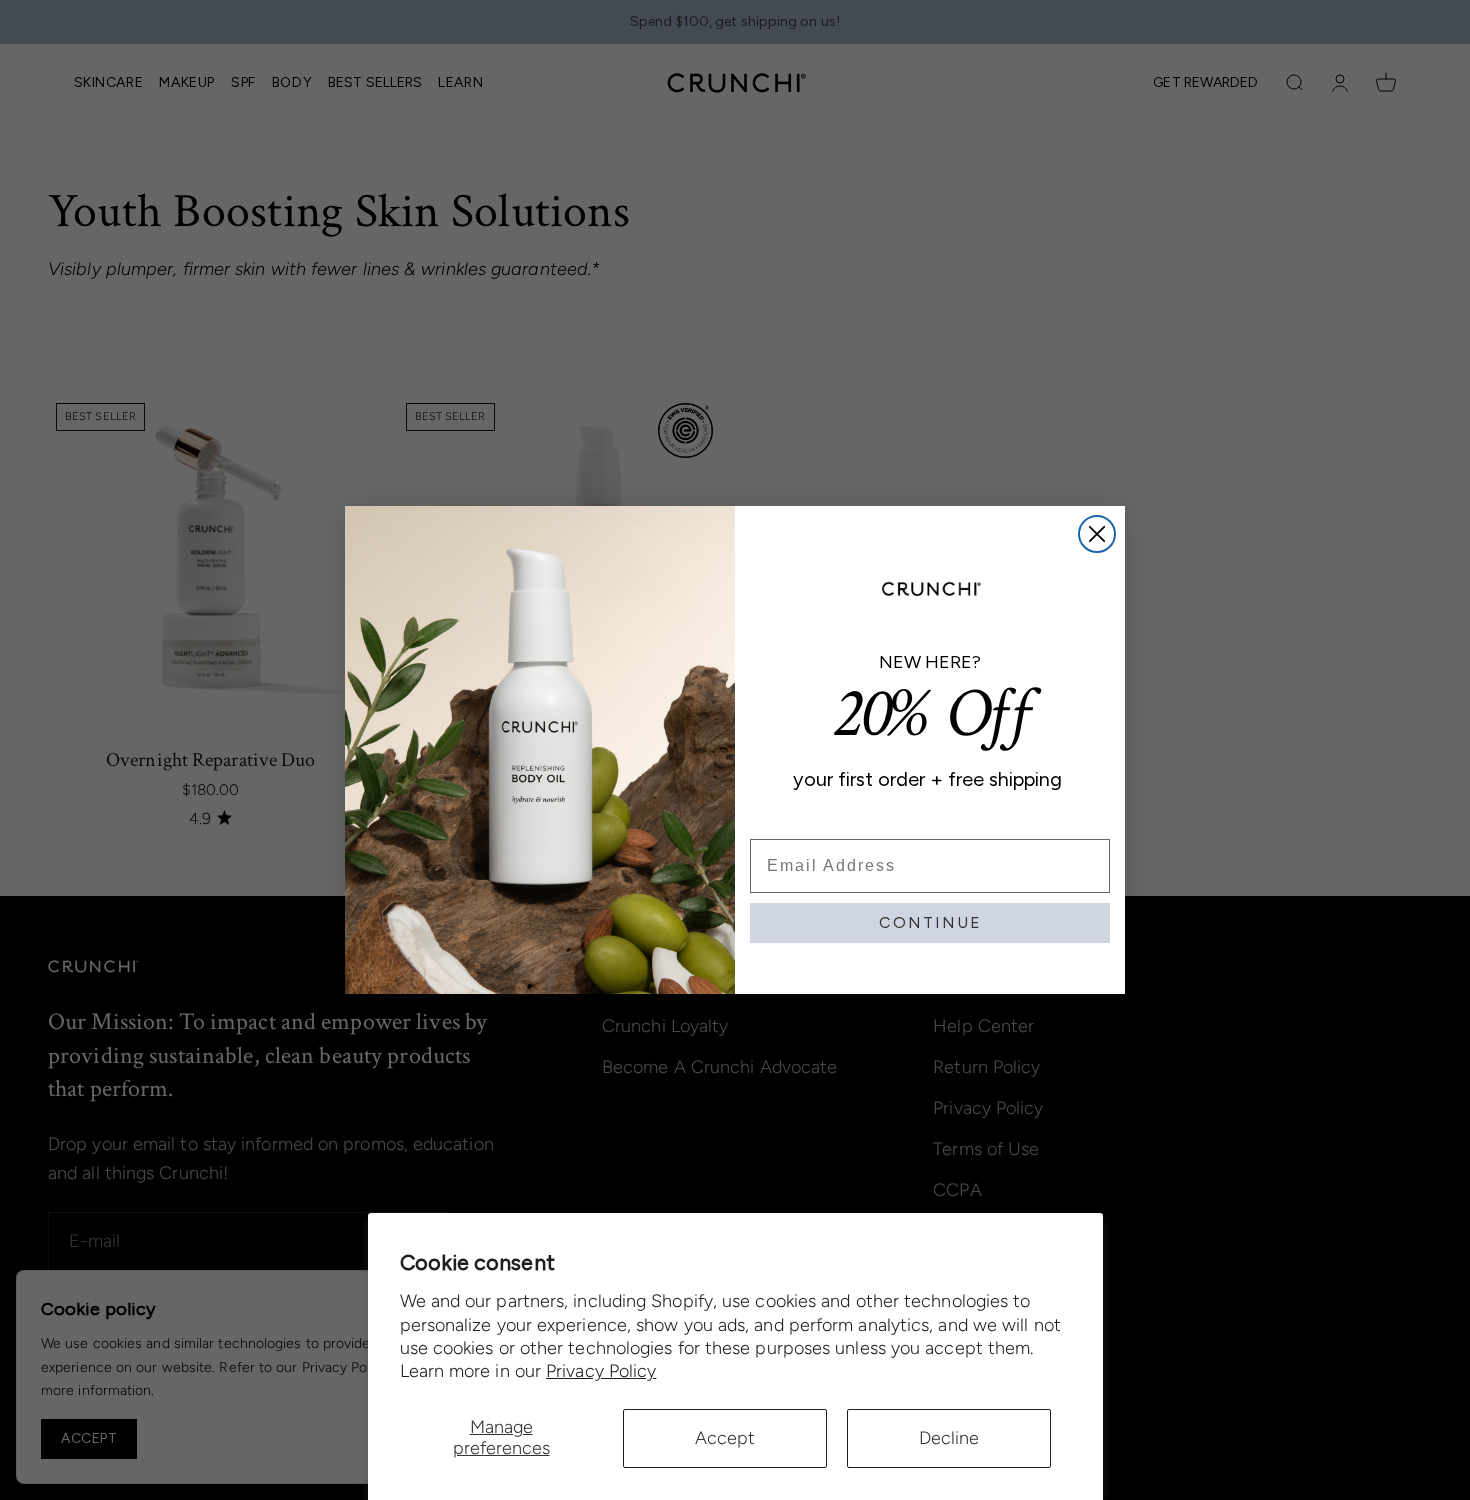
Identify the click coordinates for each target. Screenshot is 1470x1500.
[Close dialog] (1097, 534)
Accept (725, 1438)
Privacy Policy (601, 1371)
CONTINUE (930, 922)
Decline (949, 1438)
